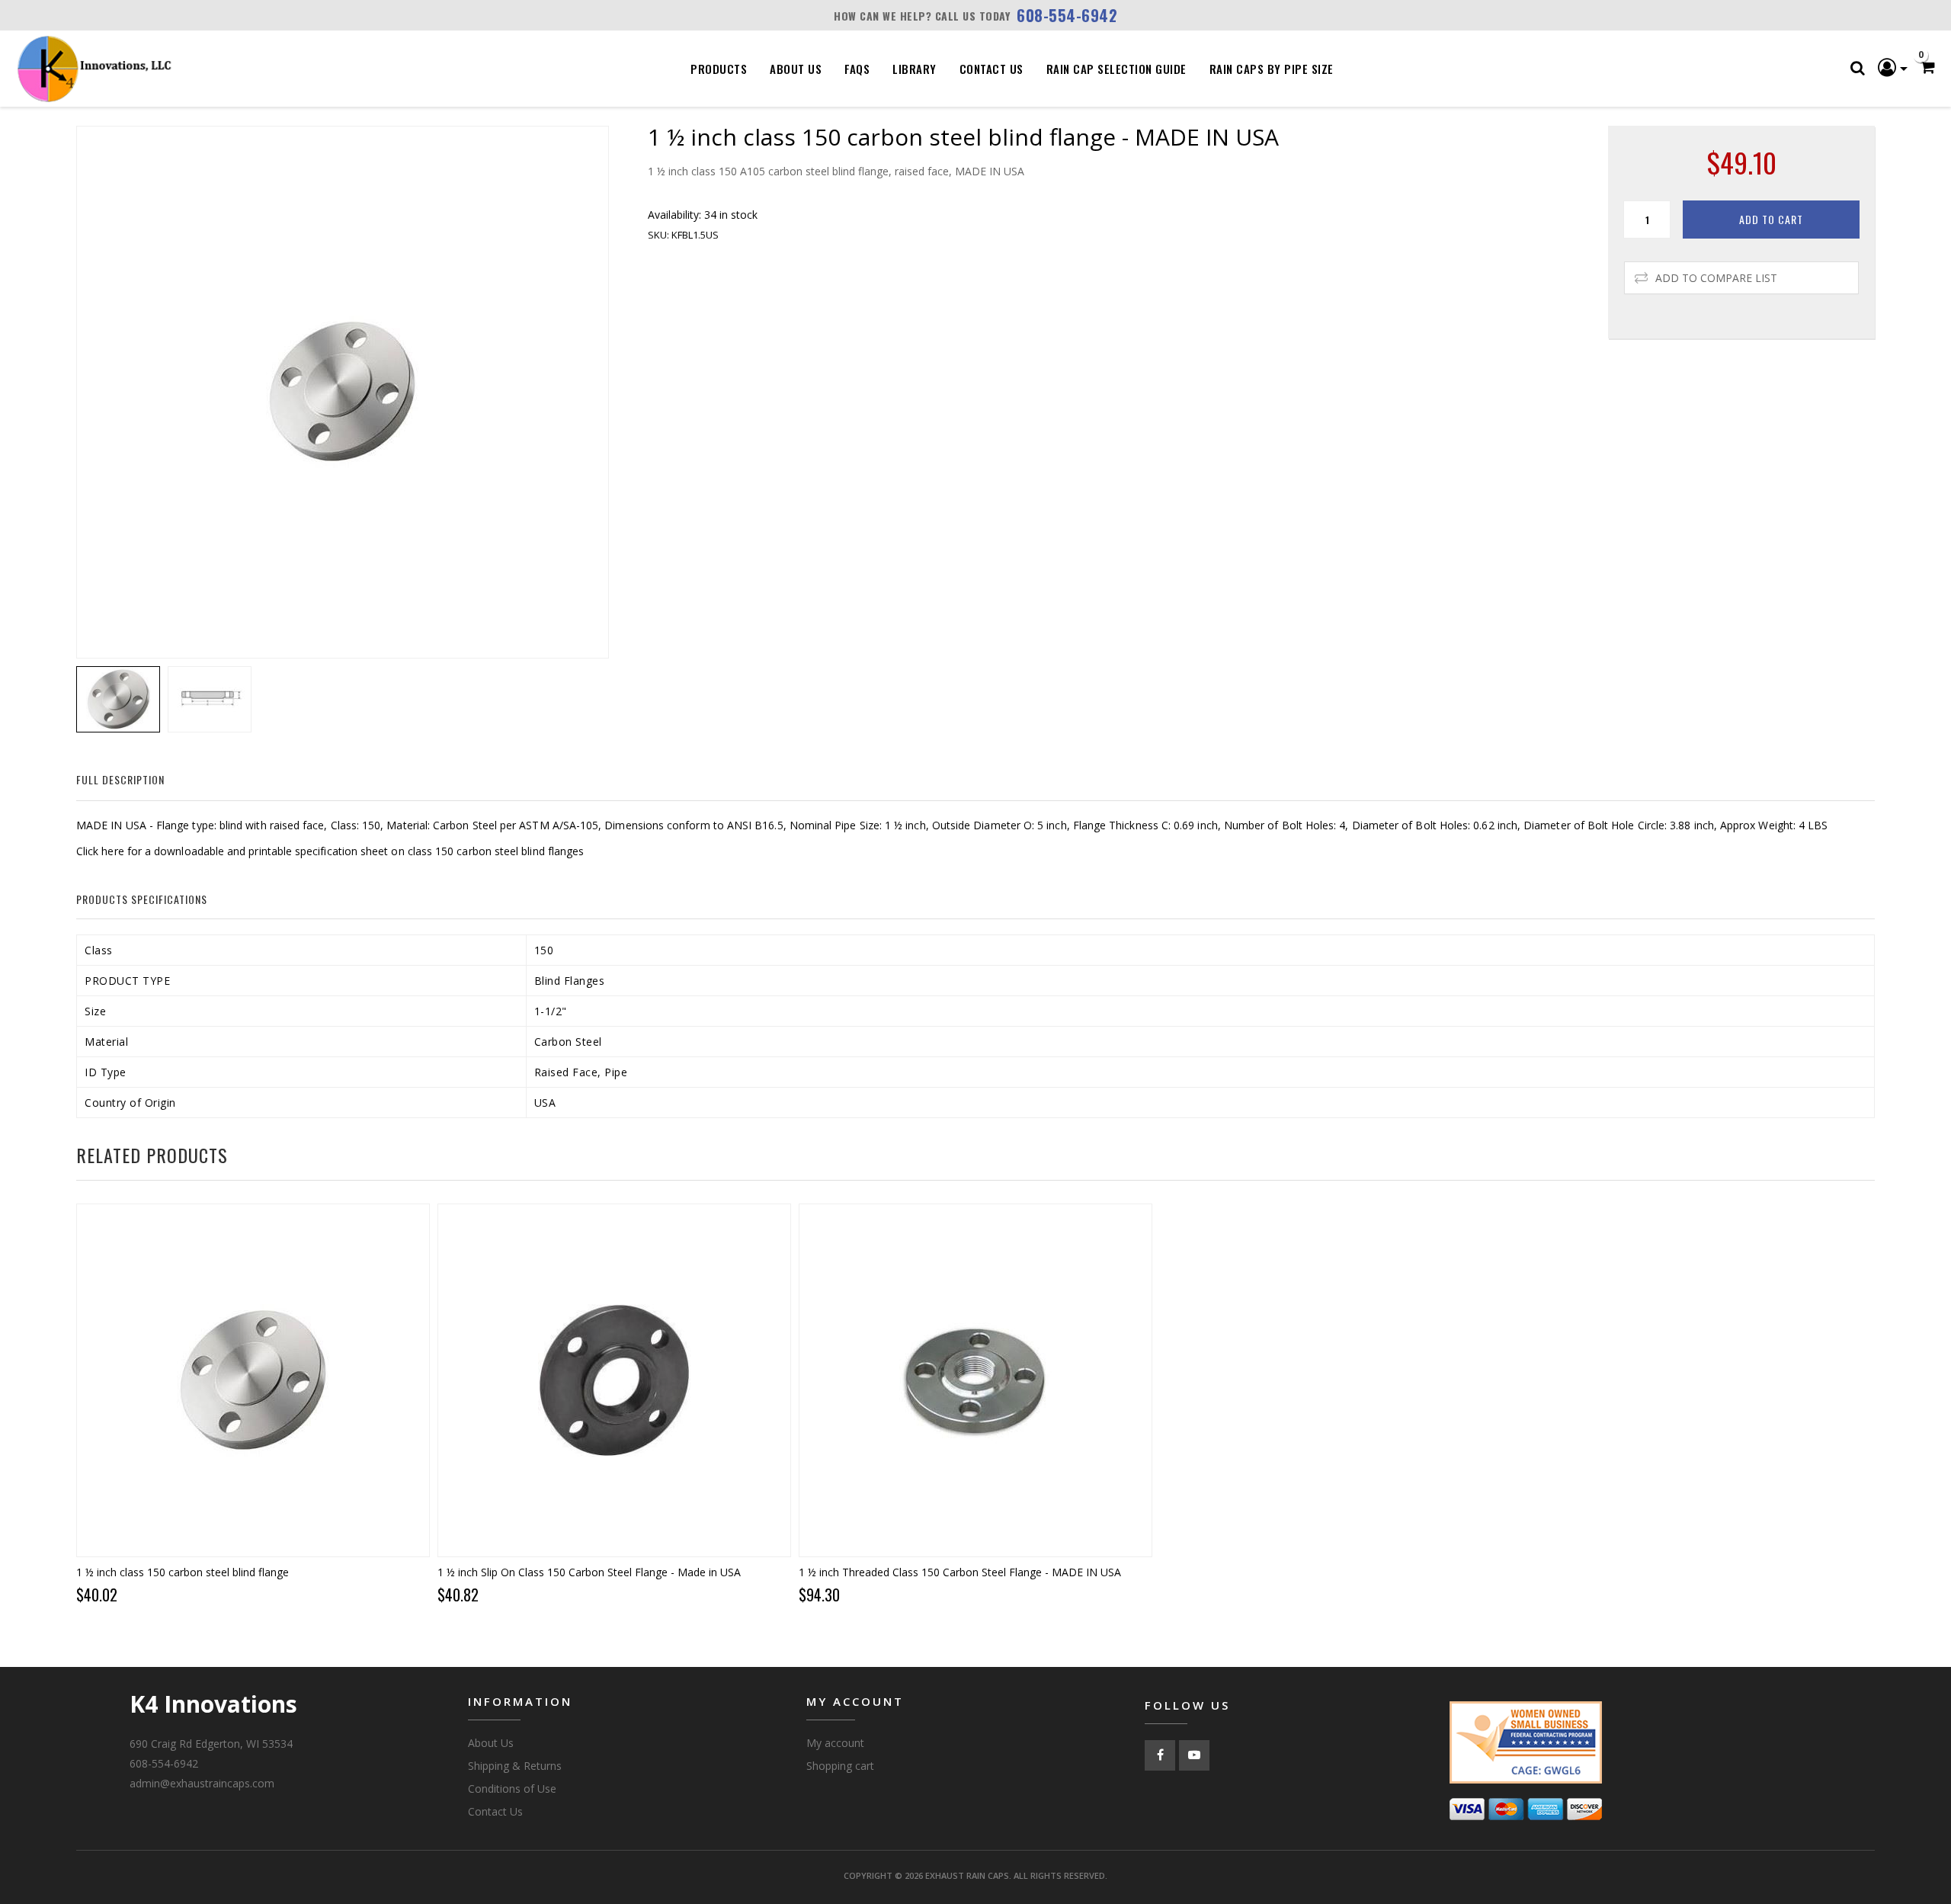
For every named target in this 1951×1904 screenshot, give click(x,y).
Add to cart (1771, 219)
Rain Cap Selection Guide (1116, 69)
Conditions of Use (512, 1789)
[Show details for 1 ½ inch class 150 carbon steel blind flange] (253, 1380)
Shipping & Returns (515, 1766)
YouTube (1194, 1755)
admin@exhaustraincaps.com (202, 1783)
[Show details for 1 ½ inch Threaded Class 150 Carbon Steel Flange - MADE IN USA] (975, 1380)
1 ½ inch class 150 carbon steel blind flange (183, 1572)
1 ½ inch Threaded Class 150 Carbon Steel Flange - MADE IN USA (960, 1572)
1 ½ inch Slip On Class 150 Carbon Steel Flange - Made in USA (589, 1572)
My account (835, 1743)
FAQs (857, 69)
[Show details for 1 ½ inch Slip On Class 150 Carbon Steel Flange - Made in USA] (614, 1380)
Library (915, 69)
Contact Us (992, 69)
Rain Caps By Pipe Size (1272, 69)
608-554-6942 (1067, 15)
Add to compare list (1716, 278)
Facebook (1160, 1755)
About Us (796, 69)
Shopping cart (840, 1766)
